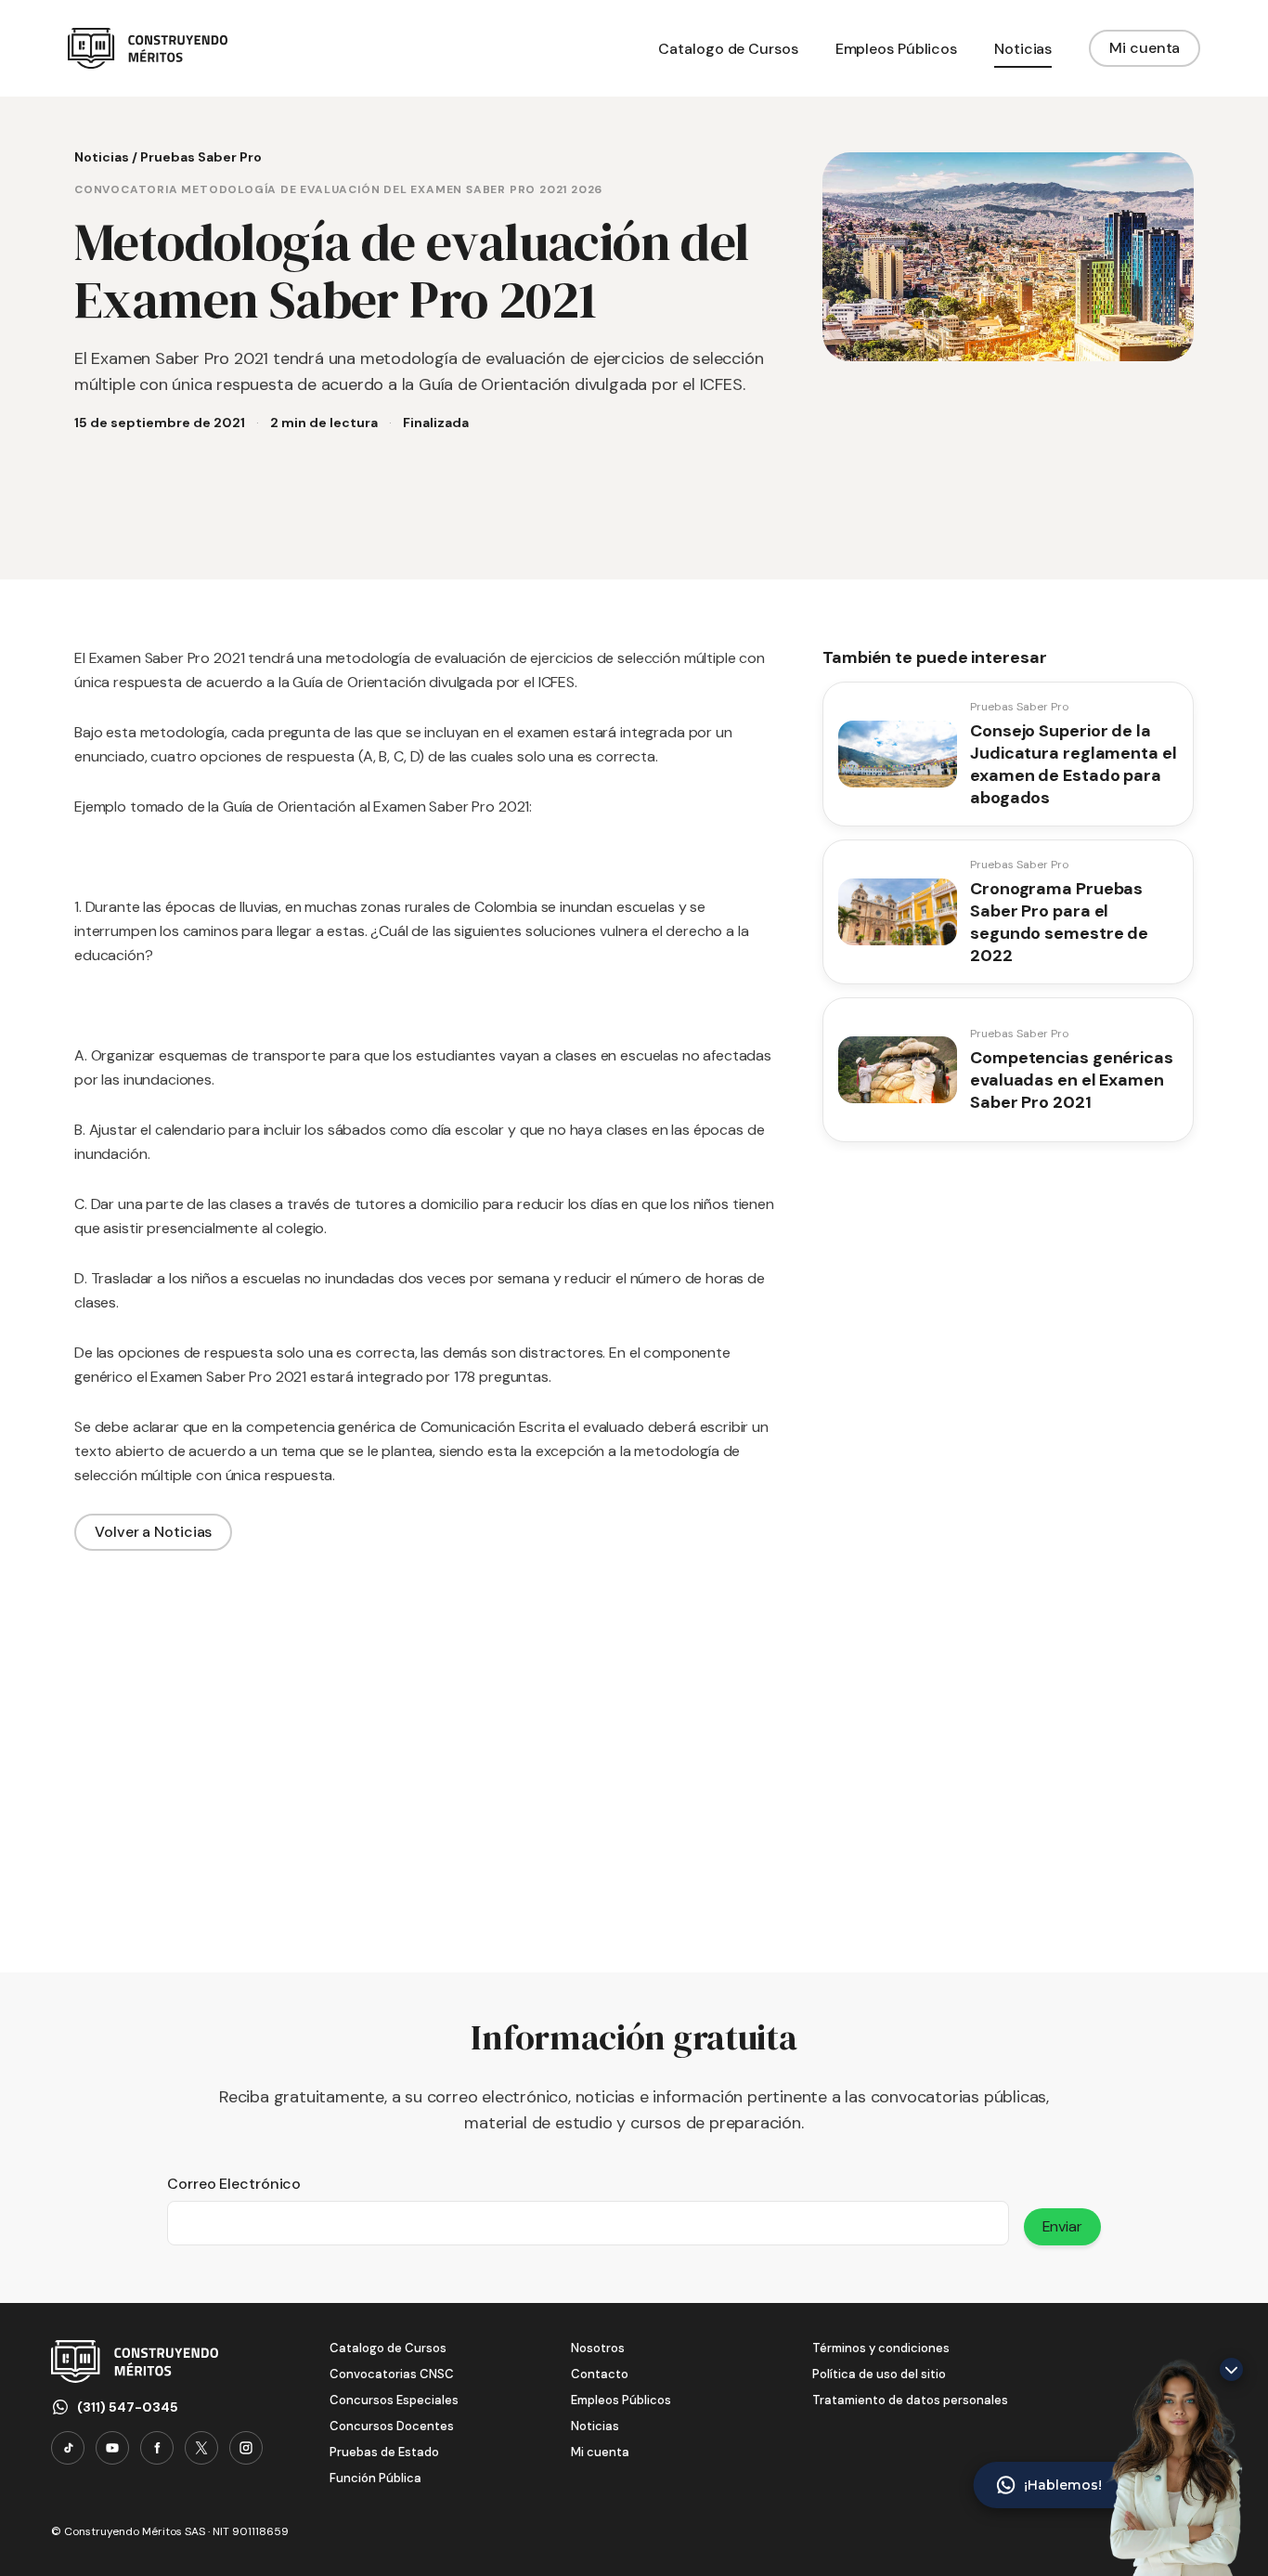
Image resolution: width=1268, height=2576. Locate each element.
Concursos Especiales (394, 2400)
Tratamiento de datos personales (910, 2400)
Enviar (1062, 2226)
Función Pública (375, 2478)
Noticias (102, 157)
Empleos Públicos (621, 2400)
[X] (201, 2448)
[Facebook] (157, 2448)
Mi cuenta (1145, 48)
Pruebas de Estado (384, 2452)
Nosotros (598, 2348)
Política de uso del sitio (879, 2374)
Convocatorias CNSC (392, 2374)
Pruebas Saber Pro (201, 157)
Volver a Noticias (153, 1532)
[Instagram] (246, 2448)
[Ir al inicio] (148, 48)
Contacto (600, 2374)
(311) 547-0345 (128, 2407)
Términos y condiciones (881, 2348)
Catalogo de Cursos (388, 2348)
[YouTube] (112, 2448)
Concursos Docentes (392, 2426)
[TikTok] (68, 2448)
